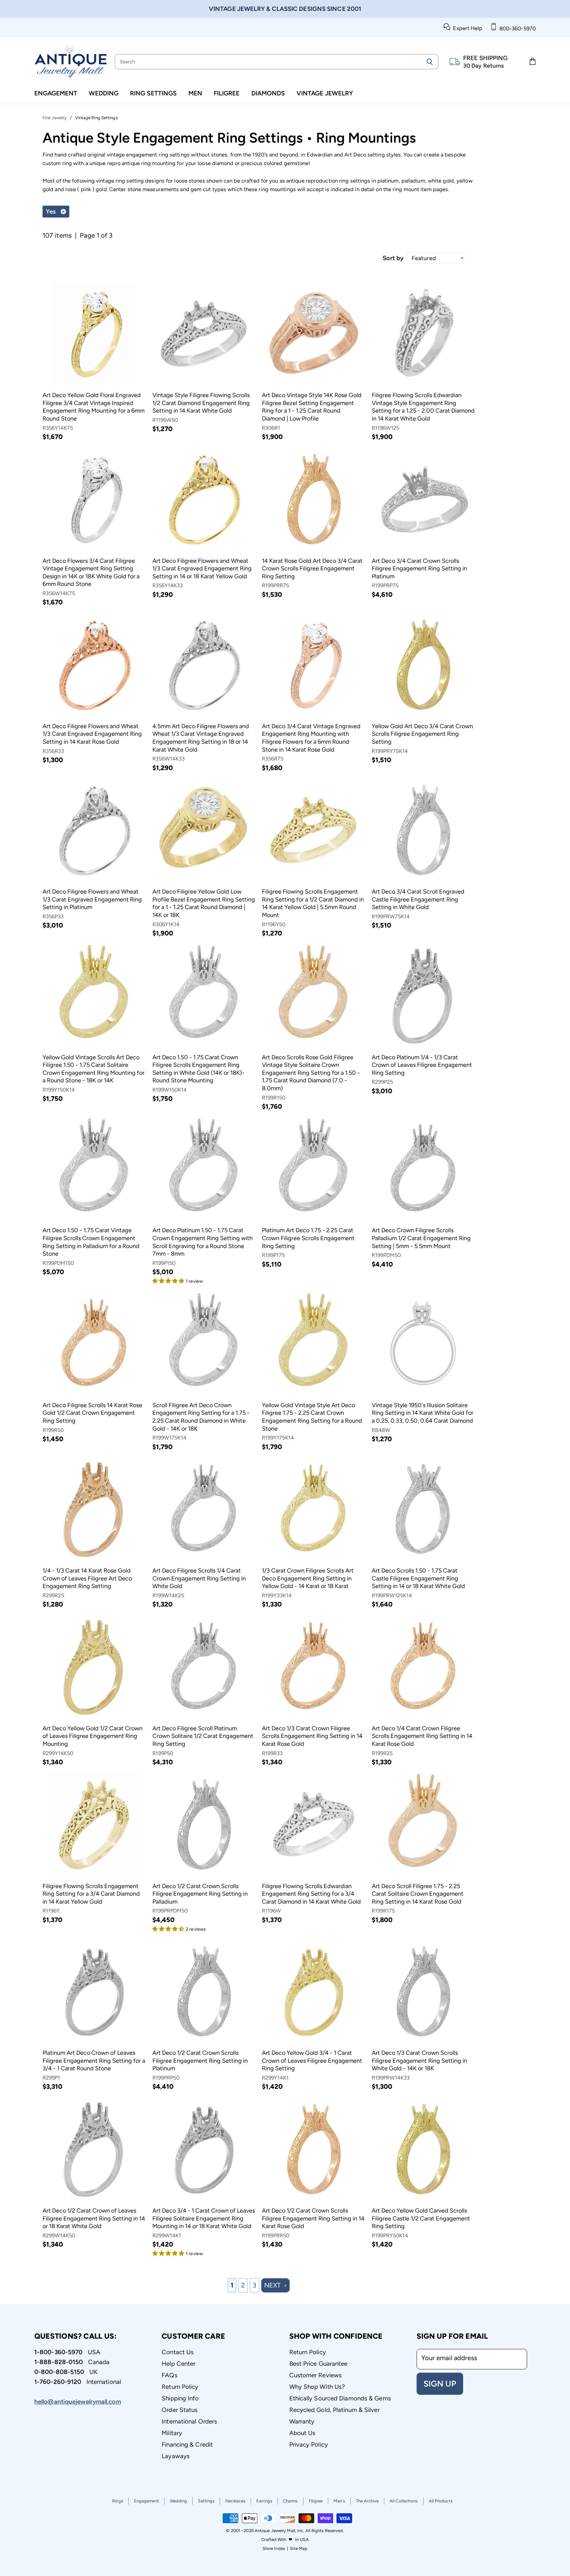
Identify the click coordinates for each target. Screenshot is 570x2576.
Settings (206, 2501)
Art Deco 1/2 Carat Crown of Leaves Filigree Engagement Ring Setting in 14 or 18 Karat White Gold (94, 2218)
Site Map (299, 2548)
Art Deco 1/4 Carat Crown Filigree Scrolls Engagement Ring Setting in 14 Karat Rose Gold (422, 1736)
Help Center (178, 2364)
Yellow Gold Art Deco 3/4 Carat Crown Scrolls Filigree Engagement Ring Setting (422, 734)
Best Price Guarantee (318, 2364)
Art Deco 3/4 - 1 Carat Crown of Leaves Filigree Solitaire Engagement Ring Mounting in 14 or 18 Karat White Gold (204, 2218)
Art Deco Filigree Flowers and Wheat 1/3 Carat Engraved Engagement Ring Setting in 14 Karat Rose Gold (92, 734)
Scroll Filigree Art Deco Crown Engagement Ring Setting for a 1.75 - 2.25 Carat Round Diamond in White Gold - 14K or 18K (201, 1417)
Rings (118, 2501)
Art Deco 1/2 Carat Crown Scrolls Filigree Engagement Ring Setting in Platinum (200, 2061)
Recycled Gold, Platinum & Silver (334, 2410)
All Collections (404, 2501)
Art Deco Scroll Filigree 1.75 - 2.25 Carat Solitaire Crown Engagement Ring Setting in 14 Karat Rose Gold (418, 1894)
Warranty (302, 2421)
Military (172, 2433)
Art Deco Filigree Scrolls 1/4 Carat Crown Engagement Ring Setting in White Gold (199, 1578)
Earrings (264, 2501)
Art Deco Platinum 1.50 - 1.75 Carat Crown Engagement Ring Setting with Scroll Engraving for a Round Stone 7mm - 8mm (203, 1242)
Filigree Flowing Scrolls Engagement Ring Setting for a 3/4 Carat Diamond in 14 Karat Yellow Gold (91, 1894)
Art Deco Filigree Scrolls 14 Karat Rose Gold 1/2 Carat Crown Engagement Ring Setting (92, 1413)
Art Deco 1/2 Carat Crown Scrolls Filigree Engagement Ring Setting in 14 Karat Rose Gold (313, 2218)
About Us (302, 2433)
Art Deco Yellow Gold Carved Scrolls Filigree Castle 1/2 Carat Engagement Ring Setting (421, 2218)
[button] (169, 1280)
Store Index (274, 2548)
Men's (339, 2501)
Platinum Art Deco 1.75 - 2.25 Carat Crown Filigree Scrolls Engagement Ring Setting (308, 1238)
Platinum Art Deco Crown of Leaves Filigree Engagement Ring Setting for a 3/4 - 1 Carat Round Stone (94, 2061)
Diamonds (268, 93)
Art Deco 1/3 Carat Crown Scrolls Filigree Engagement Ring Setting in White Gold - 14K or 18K (419, 2061)
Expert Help (466, 28)
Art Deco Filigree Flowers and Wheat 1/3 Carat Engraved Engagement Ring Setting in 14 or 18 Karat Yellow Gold (202, 569)
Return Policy (180, 2387)
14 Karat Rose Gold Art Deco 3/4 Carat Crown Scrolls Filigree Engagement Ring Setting (312, 569)
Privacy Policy (309, 2444)
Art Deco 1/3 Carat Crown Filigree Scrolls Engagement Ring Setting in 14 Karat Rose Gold (312, 1736)
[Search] (430, 62)
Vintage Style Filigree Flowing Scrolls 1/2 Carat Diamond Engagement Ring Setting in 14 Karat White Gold (201, 403)
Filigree (227, 93)
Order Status (180, 2410)
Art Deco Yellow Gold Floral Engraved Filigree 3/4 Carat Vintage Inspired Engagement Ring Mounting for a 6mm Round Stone (94, 407)
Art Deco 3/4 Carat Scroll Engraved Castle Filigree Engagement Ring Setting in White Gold (418, 899)
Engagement (56, 93)
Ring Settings (153, 93)
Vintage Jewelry (325, 93)
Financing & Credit (187, 2444)
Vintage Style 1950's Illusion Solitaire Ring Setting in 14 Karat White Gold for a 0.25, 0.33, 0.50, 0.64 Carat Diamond (423, 1413)
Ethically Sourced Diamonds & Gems (340, 2398)
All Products (441, 2501)
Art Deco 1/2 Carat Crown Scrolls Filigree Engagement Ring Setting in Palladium (200, 1894)
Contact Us (178, 2352)
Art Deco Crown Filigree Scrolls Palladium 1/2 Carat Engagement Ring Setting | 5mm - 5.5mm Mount (421, 1238)
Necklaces (235, 2501)
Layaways (176, 2456)
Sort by (393, 258)
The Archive (367, 2501)
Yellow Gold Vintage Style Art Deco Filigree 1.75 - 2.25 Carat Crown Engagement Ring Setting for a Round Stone (312, 1417)
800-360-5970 (516, 29)
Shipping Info (180, 2398)
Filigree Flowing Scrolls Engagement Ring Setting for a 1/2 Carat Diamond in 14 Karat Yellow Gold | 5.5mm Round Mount (313, 903)
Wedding (104, 93)
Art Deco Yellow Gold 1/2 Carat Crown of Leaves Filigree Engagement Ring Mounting (93, 1736)
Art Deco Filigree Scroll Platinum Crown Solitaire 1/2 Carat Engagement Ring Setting (203, 1736)
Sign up (440, 2384)
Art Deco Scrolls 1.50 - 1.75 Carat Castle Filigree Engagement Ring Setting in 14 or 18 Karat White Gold (418, 1578)
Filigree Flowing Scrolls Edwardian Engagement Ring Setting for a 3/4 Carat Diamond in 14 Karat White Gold (311, 1894)
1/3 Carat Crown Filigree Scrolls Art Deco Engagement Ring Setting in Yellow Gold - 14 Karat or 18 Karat (308, 1578)
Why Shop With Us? (317, 2387)
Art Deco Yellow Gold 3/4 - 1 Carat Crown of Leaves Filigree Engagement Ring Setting (312, 2061)
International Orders (189, 2421)
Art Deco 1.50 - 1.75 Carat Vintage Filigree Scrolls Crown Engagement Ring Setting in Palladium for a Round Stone (91, 1242)
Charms (290, 2501)
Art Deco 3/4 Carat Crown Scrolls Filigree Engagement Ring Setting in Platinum (419, 569)
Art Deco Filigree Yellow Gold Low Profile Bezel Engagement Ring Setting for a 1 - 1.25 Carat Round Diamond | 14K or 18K (204, 903)
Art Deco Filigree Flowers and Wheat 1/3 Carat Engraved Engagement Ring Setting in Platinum (92, 899)
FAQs (169, 2375)
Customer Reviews (316, 2375)
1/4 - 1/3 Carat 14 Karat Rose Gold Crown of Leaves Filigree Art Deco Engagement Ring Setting (87, 1578)
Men (195, 93)
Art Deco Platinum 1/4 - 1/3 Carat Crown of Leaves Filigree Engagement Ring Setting (422, 1065)
